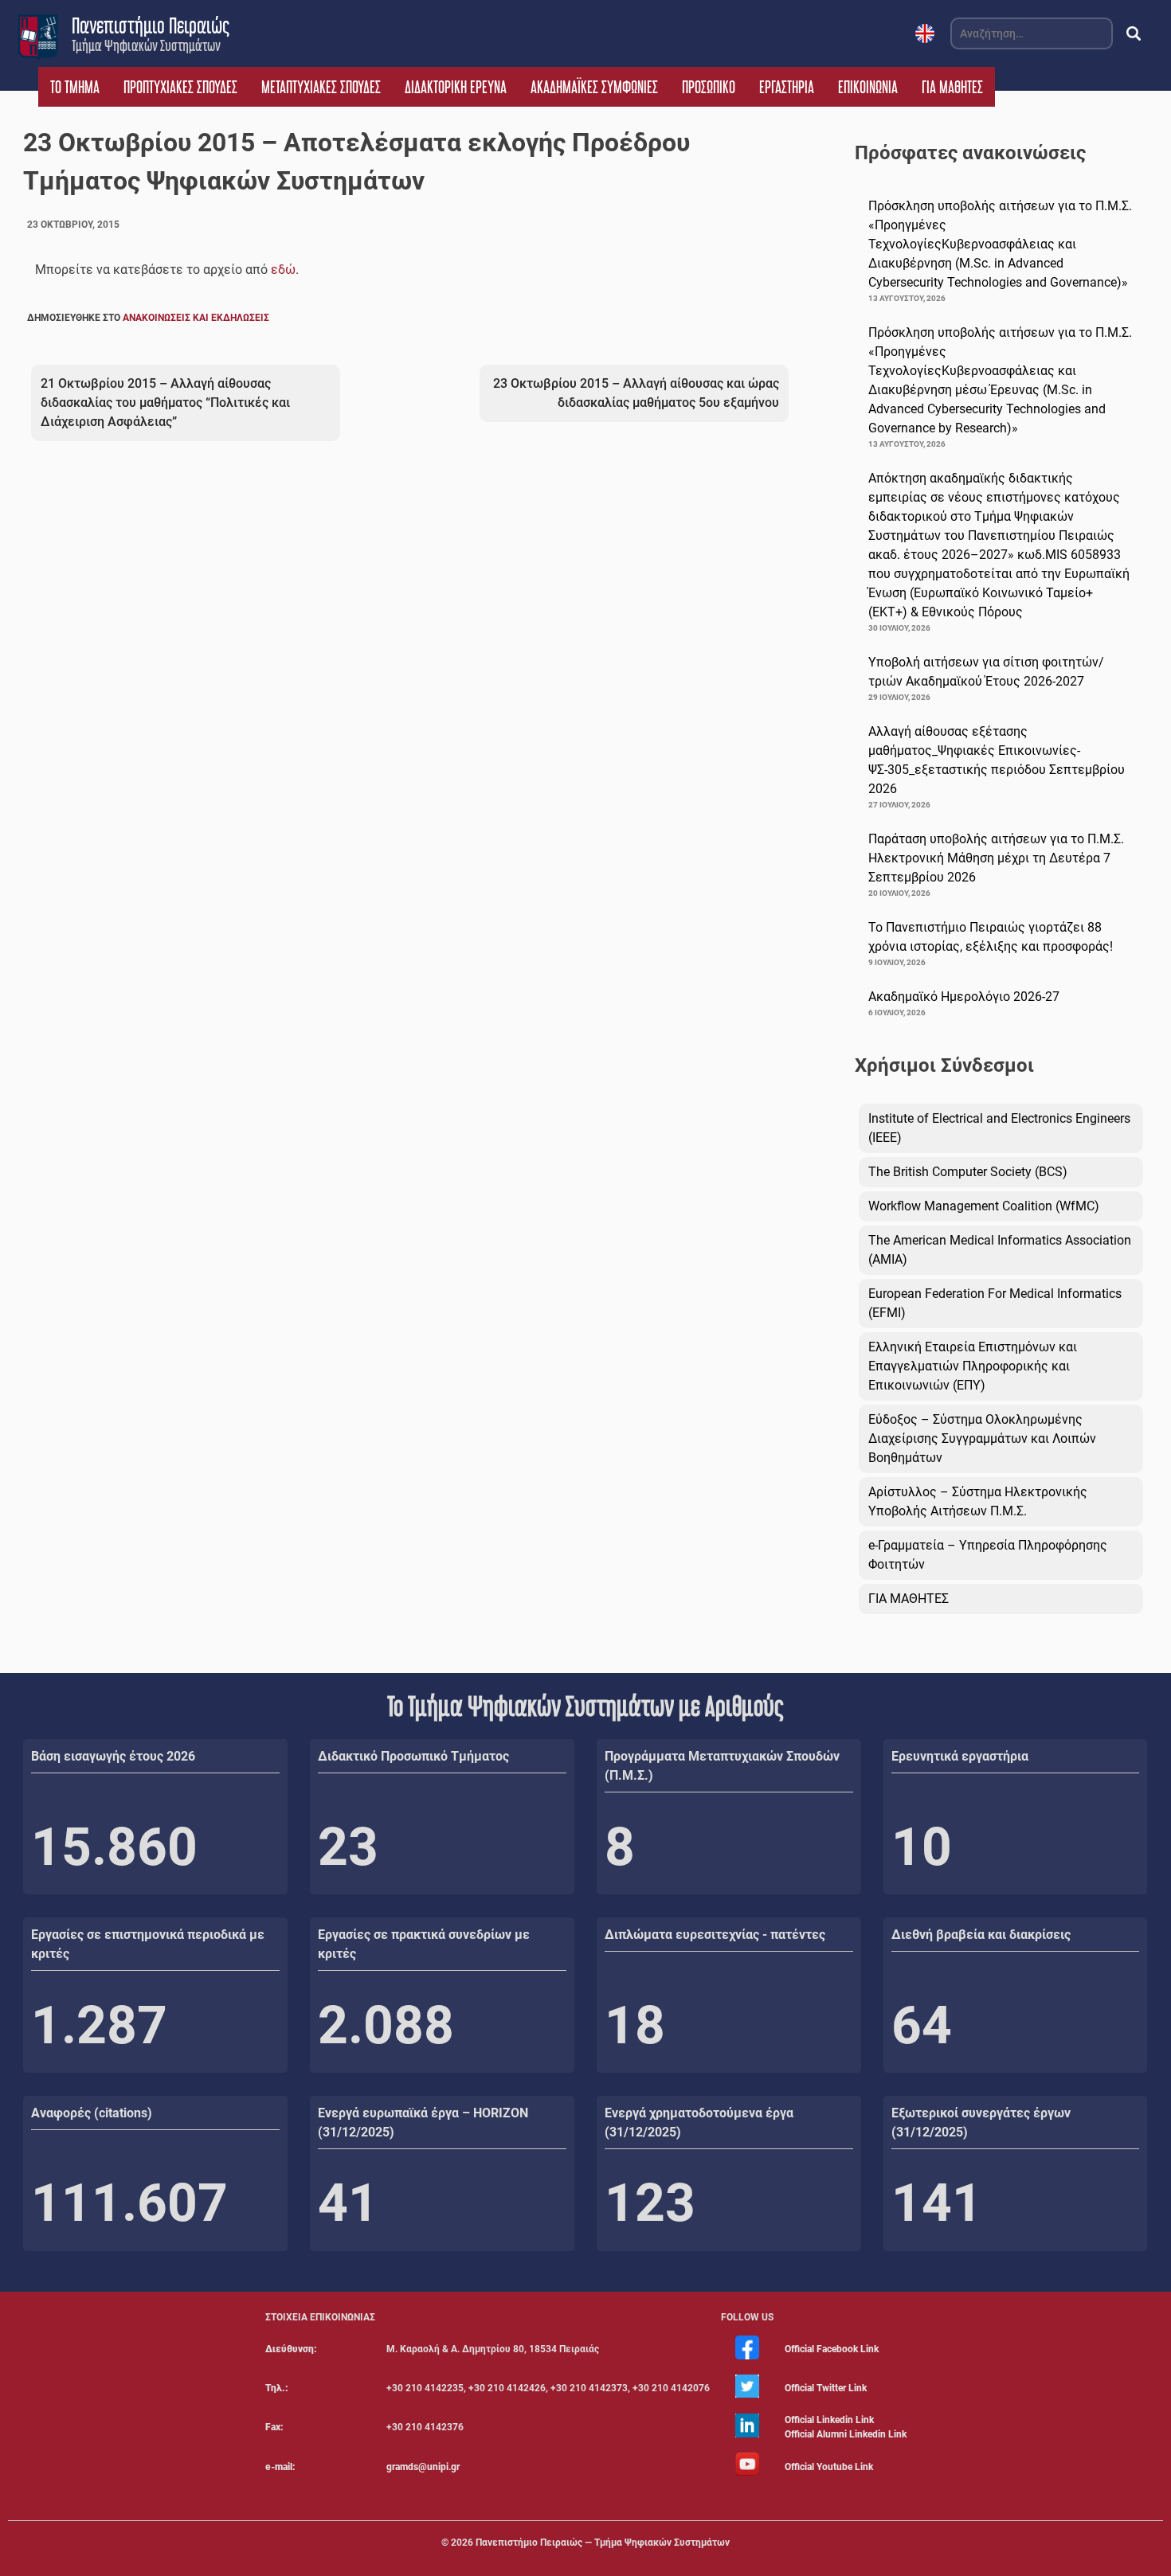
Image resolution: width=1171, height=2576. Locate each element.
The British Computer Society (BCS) (968, 1172)
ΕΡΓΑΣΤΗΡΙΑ (787, 87)
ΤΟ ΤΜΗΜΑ (75, 87)
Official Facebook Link (832, 2349)
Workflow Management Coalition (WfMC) (984, 1206)
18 (635, 2025)
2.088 (386, 2025)
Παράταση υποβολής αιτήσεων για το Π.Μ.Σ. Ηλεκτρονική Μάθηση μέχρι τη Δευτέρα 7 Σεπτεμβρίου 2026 (996, 858)
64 (922, 2025)
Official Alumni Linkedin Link (846, 2434)
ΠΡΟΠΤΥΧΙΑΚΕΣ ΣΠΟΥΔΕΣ (180, 87)
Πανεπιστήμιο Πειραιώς (151, 25)
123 (650, 2203)
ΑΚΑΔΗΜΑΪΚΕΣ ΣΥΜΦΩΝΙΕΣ (594, 87)
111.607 (129, 2203)
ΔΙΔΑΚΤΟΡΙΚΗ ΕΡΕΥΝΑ (456, 87)
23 (348, 1847)
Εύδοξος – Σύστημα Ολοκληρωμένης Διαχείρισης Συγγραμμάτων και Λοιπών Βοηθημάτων (982, 1438)
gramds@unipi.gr (423, 2467)
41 (348, 2203)
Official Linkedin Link (829, 2420)
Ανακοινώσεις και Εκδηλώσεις (196, 318)
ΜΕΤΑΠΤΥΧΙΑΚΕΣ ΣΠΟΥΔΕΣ (321, 87)
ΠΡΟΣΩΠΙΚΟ (709, 87)
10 (922, 1847)
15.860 (114, 1847)
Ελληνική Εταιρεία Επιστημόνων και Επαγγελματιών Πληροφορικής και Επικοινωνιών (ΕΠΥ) (973, 1366)
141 (937, 2203)
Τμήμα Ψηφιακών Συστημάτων (146, 45)
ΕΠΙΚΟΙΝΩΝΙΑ (868, 87)
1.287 (99, 2025)
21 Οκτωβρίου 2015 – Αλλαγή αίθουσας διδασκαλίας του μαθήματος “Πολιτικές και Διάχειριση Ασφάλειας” (165, 403)
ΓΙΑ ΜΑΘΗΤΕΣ (952, 87)
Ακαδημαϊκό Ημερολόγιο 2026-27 (964, 997)
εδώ (283, 270)
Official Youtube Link (829, 2467)
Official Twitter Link (826, 2388)
